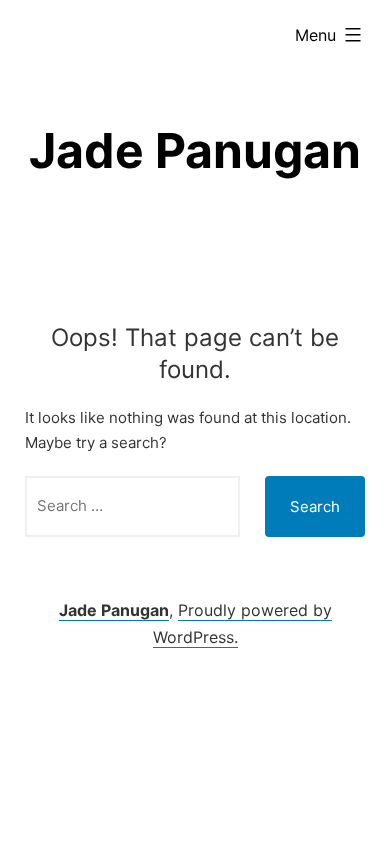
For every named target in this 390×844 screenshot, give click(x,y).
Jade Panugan (195, 150)
